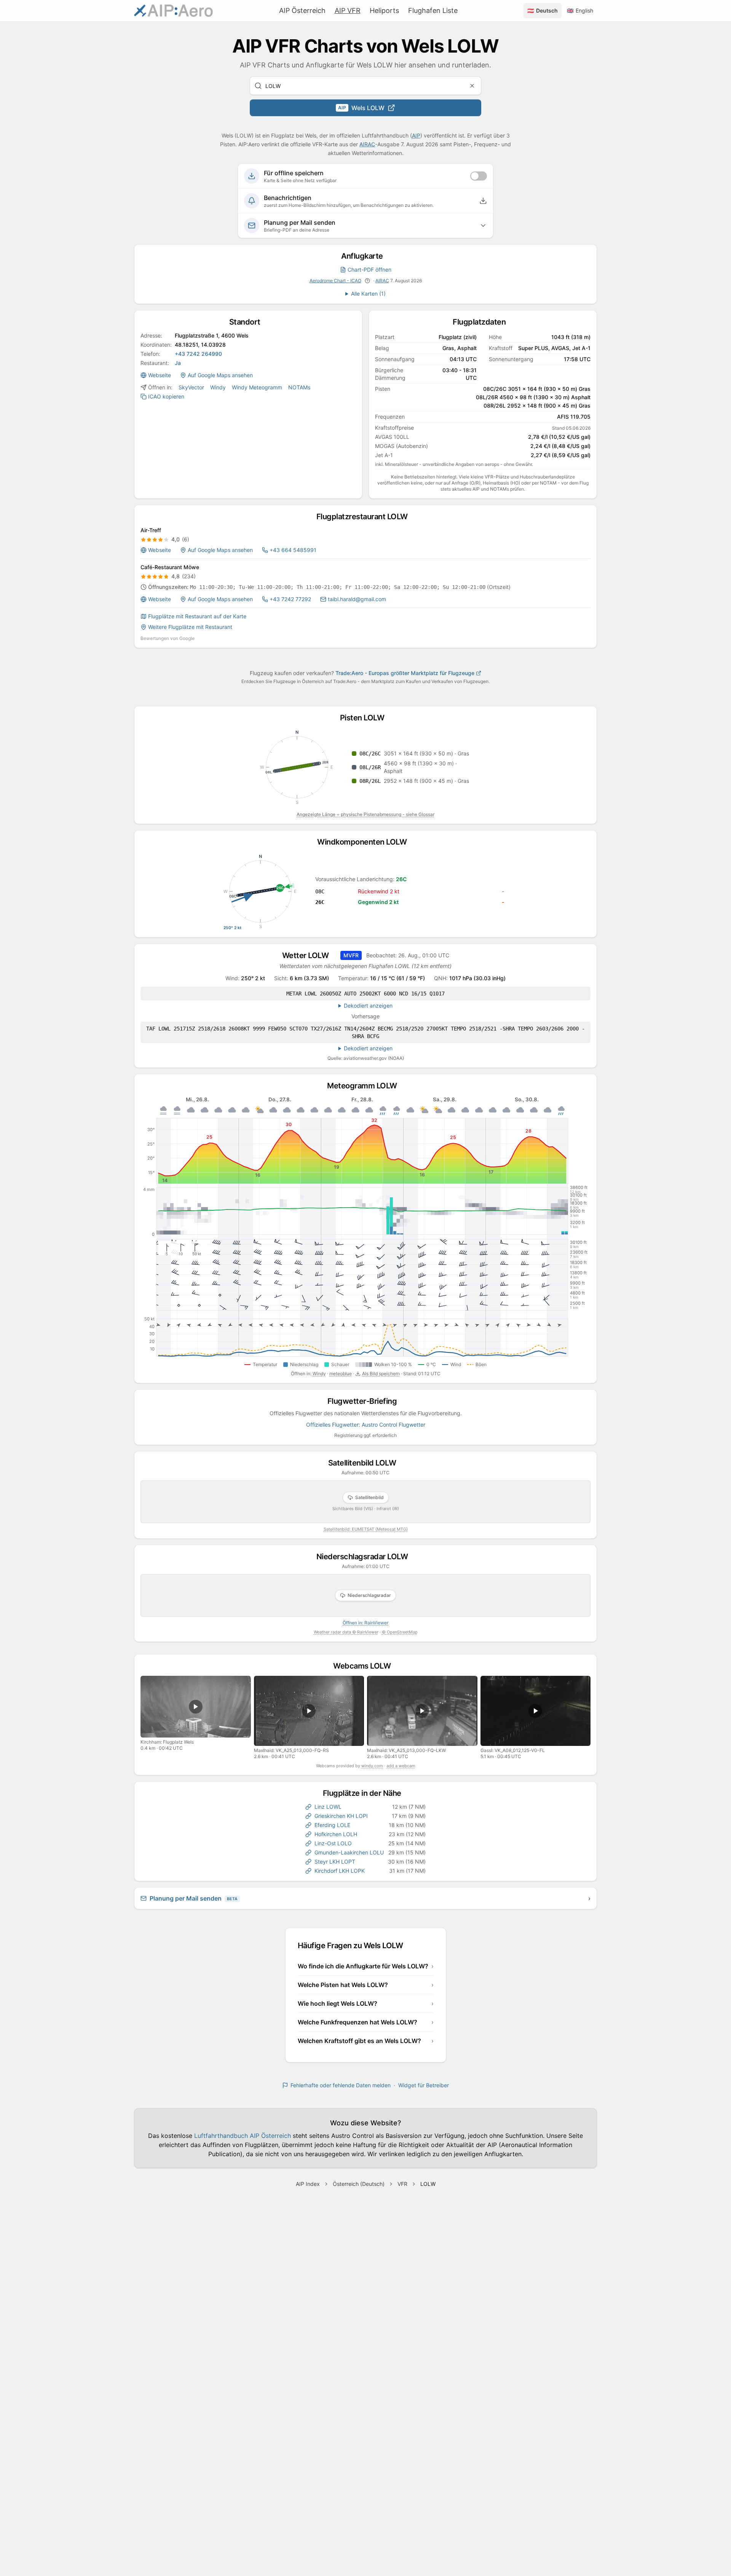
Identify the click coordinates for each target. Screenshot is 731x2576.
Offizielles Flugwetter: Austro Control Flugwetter (366, 1425)
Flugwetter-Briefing (366, 1401)
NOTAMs (299, 387)
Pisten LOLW (366, 718)
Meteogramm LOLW (365, 1086)
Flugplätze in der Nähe (366, 1793)
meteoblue (341, 1374)
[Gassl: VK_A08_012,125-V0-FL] (536, 1711)
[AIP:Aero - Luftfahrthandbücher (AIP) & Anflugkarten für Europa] (173, 11)
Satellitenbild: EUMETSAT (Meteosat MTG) (366, 1529)
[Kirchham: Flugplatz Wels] (196, 1707)
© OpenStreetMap (400, 1632)
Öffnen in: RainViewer (365, 1623)
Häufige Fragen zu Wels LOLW (354, 1946)
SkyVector (191, 387)
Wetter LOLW (309, 955)
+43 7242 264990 (198, 354)
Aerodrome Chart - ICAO (335, 281)
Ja (178, 363)
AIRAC (367, 144)
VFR (402, 2184)
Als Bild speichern (381, 1374)
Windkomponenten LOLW (365, 842)
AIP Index (308, 2184)
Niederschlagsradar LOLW (366, 1557)
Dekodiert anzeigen (368, 1006)
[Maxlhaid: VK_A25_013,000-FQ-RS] (309, 1711)
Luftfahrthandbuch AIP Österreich (243, 2136)
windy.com (372, 1766)
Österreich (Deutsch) (359, 2184)
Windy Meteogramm (257, 387)
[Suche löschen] (472, 86)
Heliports (384, 10)
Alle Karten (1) (368, 294)
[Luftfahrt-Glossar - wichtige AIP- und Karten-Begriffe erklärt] (367, 281)
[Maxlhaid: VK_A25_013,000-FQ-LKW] (422, 1711)
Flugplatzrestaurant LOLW (366, 517)
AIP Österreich (302, 10)
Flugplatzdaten (483, 322)
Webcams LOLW (365, 1666)
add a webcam (401, 1766)
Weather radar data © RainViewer (346, 1632)
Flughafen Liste (433, 10)
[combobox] (365, 86)
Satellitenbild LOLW (366, 1463)
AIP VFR (348, 10)
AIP (416, 135)
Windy (218, 387)
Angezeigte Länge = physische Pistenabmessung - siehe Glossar (365, 814)
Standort (248, 322)
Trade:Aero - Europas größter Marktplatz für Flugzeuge (405, 673)
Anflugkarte (365, 256)
